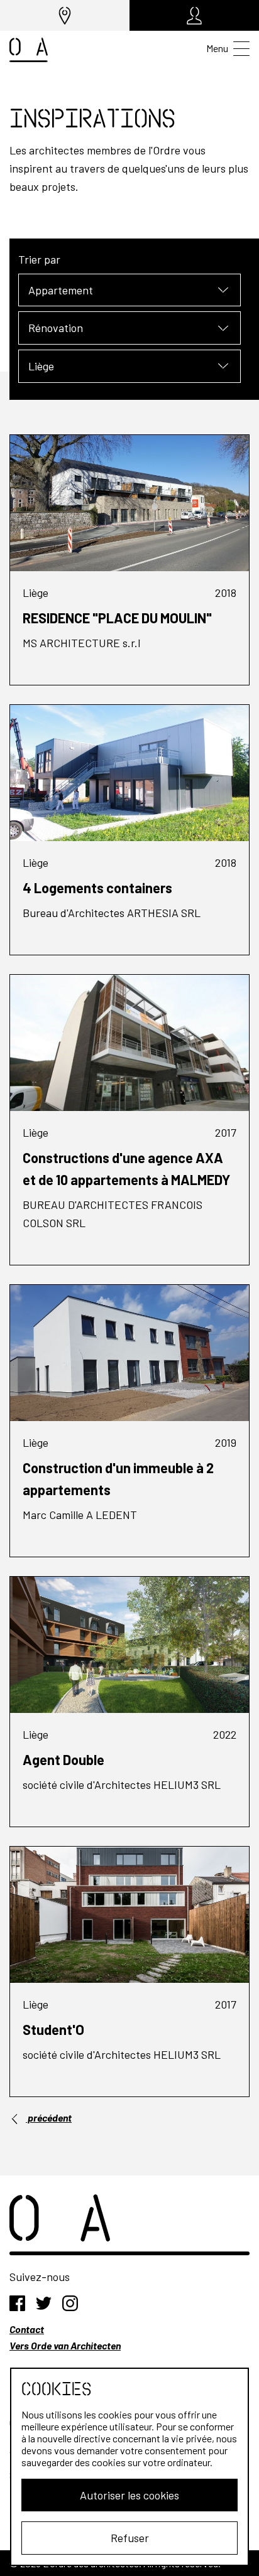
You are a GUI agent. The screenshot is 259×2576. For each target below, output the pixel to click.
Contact (27, 2329)
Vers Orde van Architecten (65, 2345)
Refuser (130, 2538)
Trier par (39, 259)
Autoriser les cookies (129, 2495)
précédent (49, 2117)
